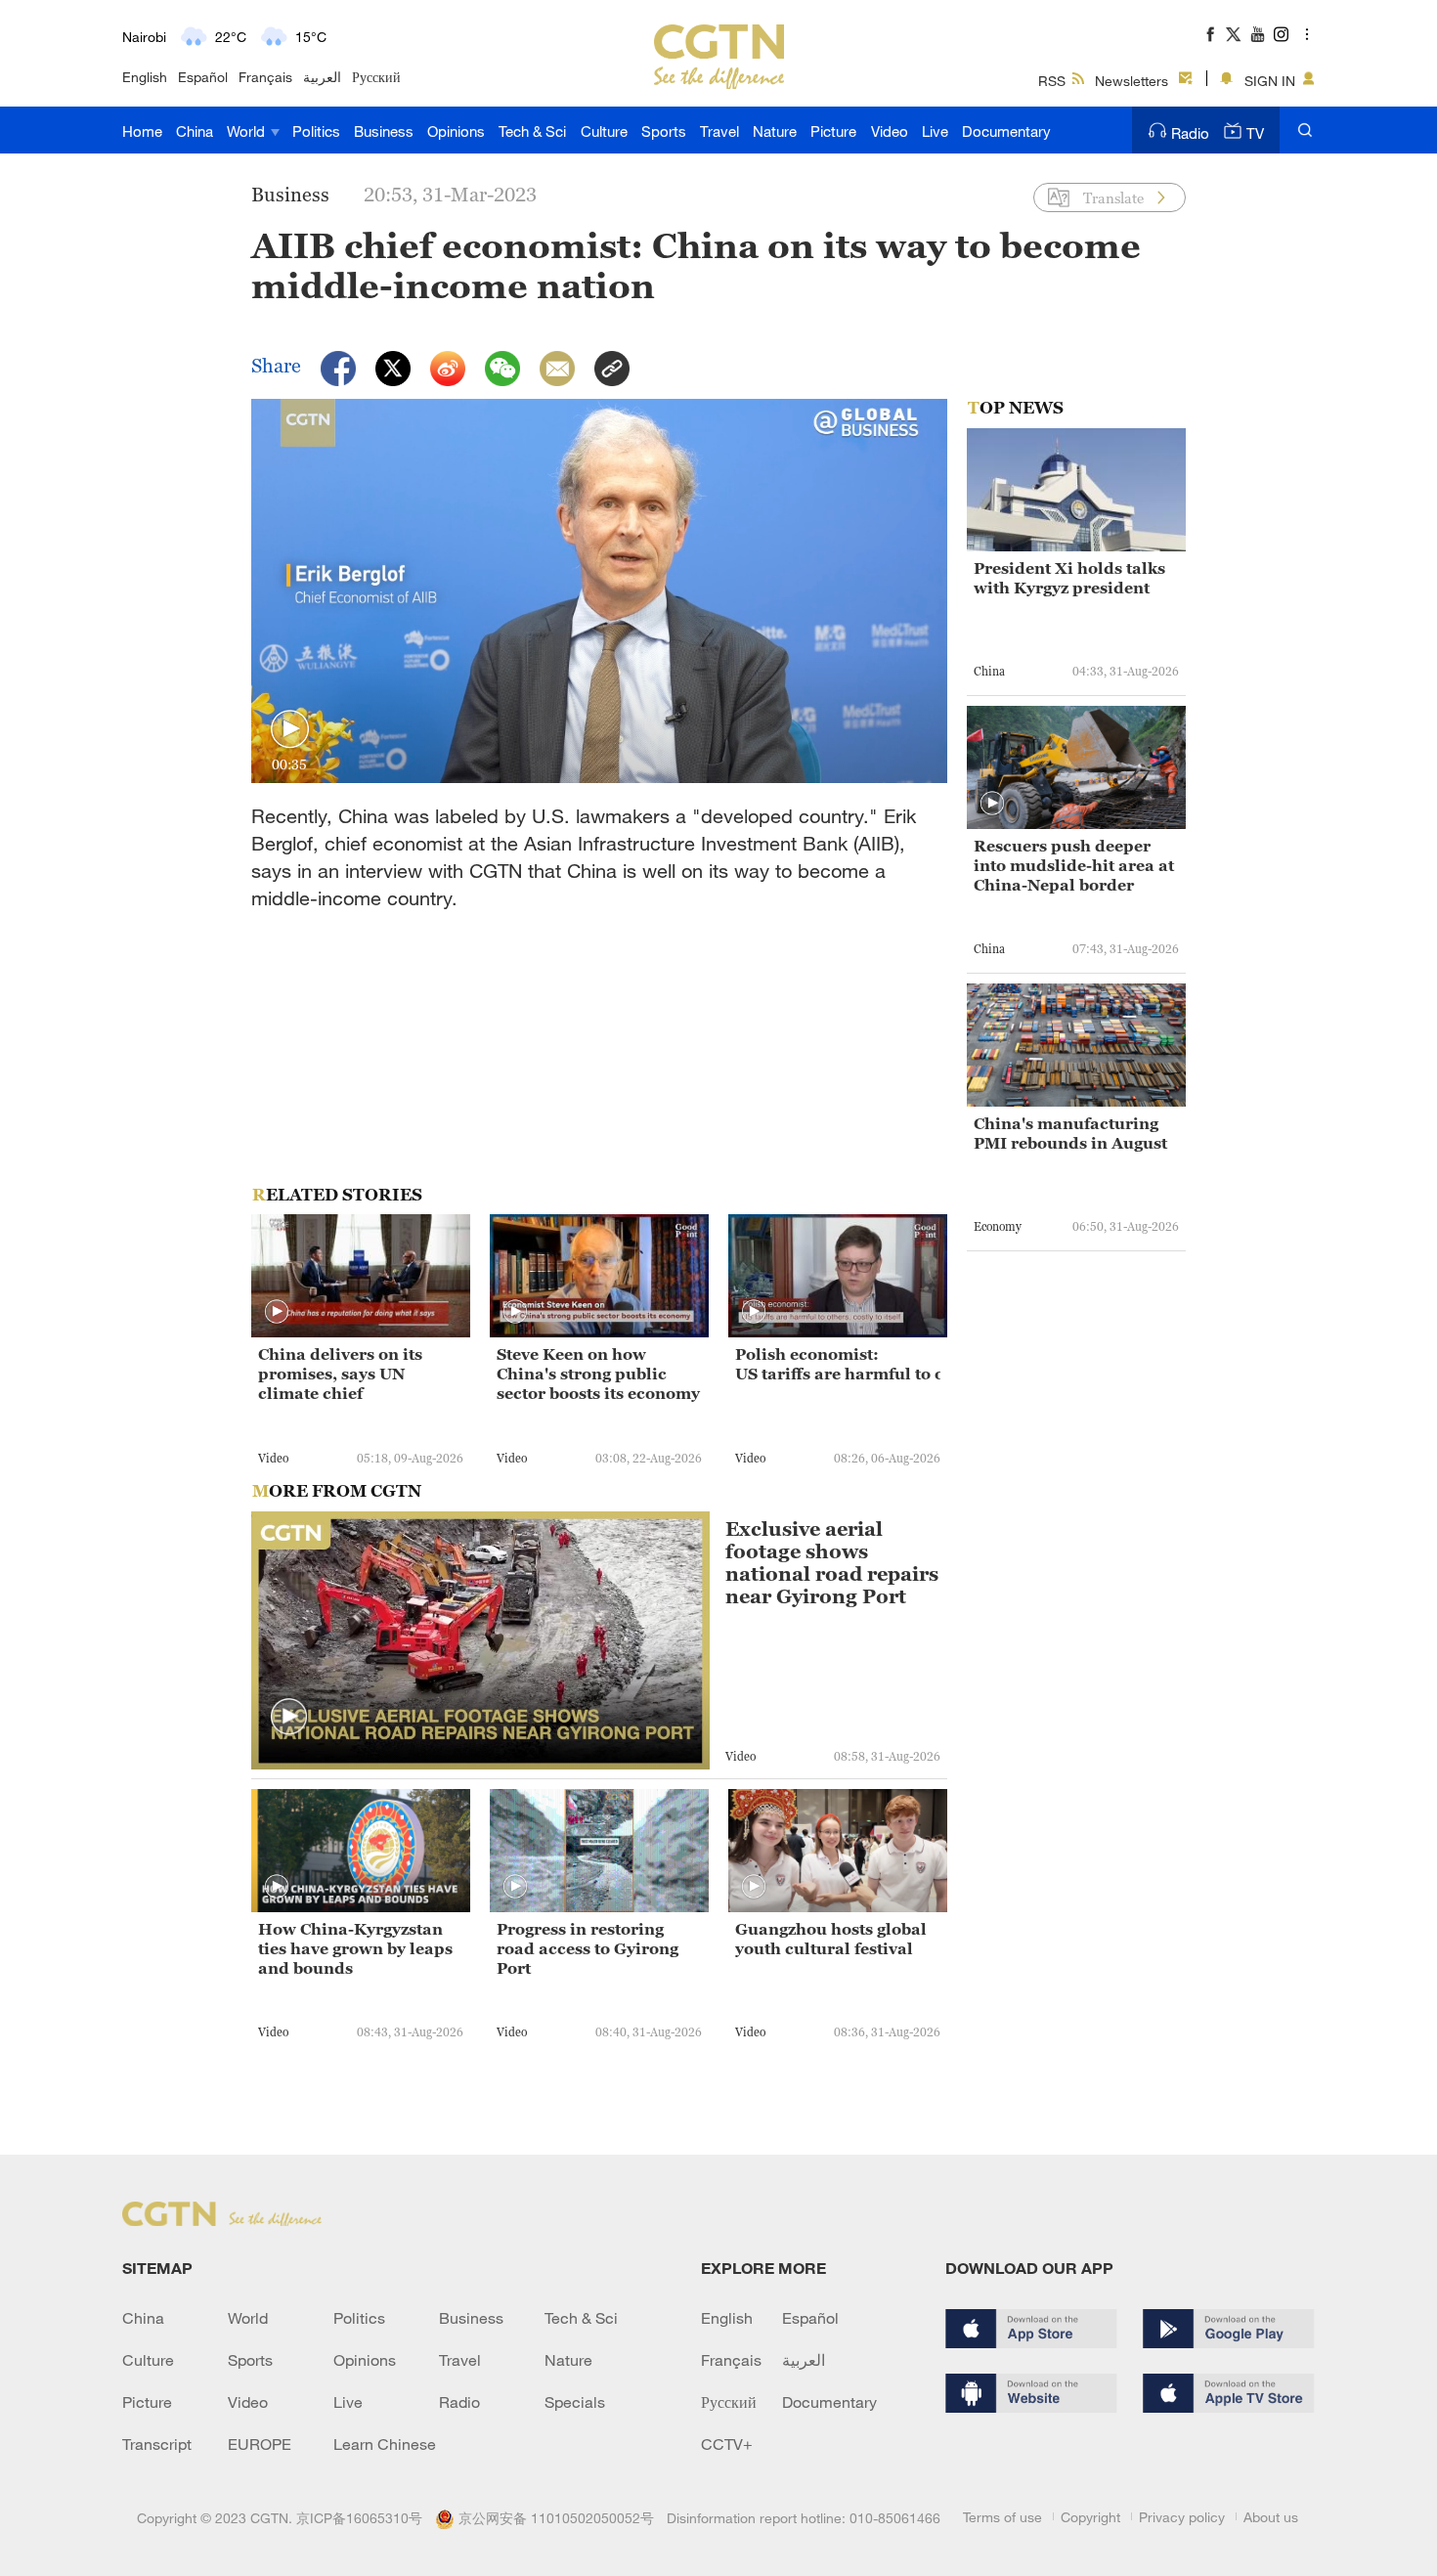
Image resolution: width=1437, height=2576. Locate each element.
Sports (664, 131)
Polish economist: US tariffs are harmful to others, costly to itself (838, 1364)
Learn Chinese (385, 2444)
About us (1271, 2517)
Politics (316, 131)
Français (265, 77)
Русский (376, 77)
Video (890, 131)
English (145, 77)
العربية (322, 77)
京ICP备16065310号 (359, 2518)
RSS (1052, 81)
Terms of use (1002, 2517)
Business (384, 131)
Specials (575, 2402)
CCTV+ (727, 2444)
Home (142, 131)
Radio (1190, 133)
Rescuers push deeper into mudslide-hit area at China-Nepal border (1074, 865)
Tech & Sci (532, 131)
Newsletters (1132, 81)
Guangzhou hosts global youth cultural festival (831, 1939)
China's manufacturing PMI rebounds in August (1070, 1133)
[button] (290, 730)
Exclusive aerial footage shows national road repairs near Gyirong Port (832, 1563)
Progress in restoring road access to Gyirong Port (588, 1948)
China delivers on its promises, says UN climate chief (340, 1374)
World (248, 131)
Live (935, 131)
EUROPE (260, 2444)
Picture (833, 131)
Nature (775, 131)
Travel (719, 131)
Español (203, 77)
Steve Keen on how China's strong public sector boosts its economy (598, 1374)
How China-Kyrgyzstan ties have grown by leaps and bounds (355, 1948)
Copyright (1090, 2517)
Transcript (157, 2444)
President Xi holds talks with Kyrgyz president (1069, 578)
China (195, 131)
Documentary (1006, 131)
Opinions (456, 131)
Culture (604, 131)
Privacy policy (1182, 2517)
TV (1255, 133)
